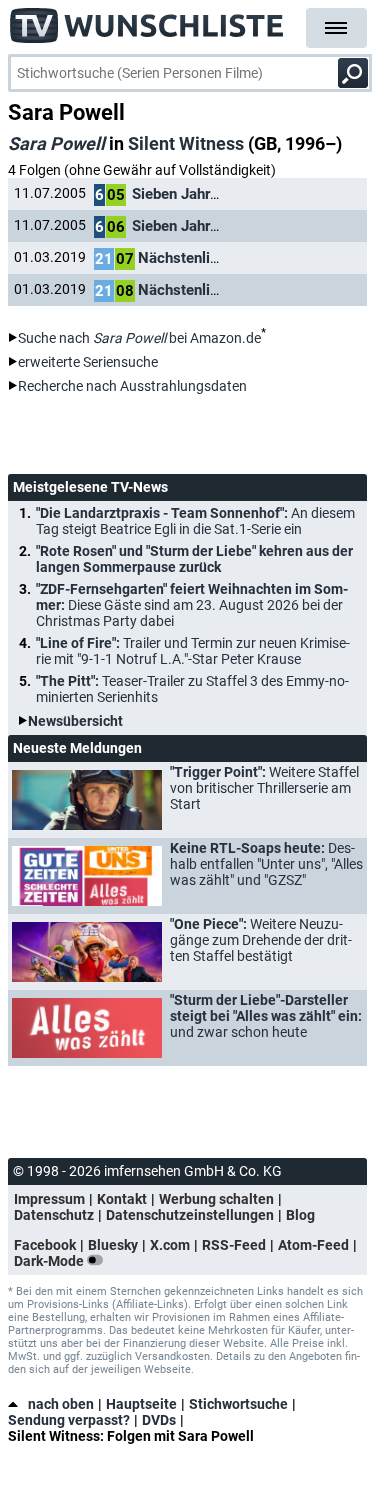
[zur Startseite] (147, 20)
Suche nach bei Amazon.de (139, 338)
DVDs (159, 1420)
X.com (170, 1245)
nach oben (61, 1404)
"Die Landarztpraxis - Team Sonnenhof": (195, 521)
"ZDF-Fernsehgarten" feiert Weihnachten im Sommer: (192, 605)
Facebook (45, 1245)
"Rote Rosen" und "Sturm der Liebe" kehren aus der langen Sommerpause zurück (194, 559)
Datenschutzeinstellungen (190, 1215)
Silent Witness (186, 143)
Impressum (49, 1199)
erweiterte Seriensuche (88, 362)
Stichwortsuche (238, 1404)
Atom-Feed (313, 1245)
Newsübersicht (75, 721)
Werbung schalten (216, 1199)
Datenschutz (54, 1215)
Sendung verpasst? (69, 1420)
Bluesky (113, 1245)
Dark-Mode (50, 1261)
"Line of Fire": (193, 651)
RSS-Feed (234, 1245)
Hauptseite (141, 1404)
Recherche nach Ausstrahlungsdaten (132, 386)
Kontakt (122, 1199)
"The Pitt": (192, 689)
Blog (300, 1215)
